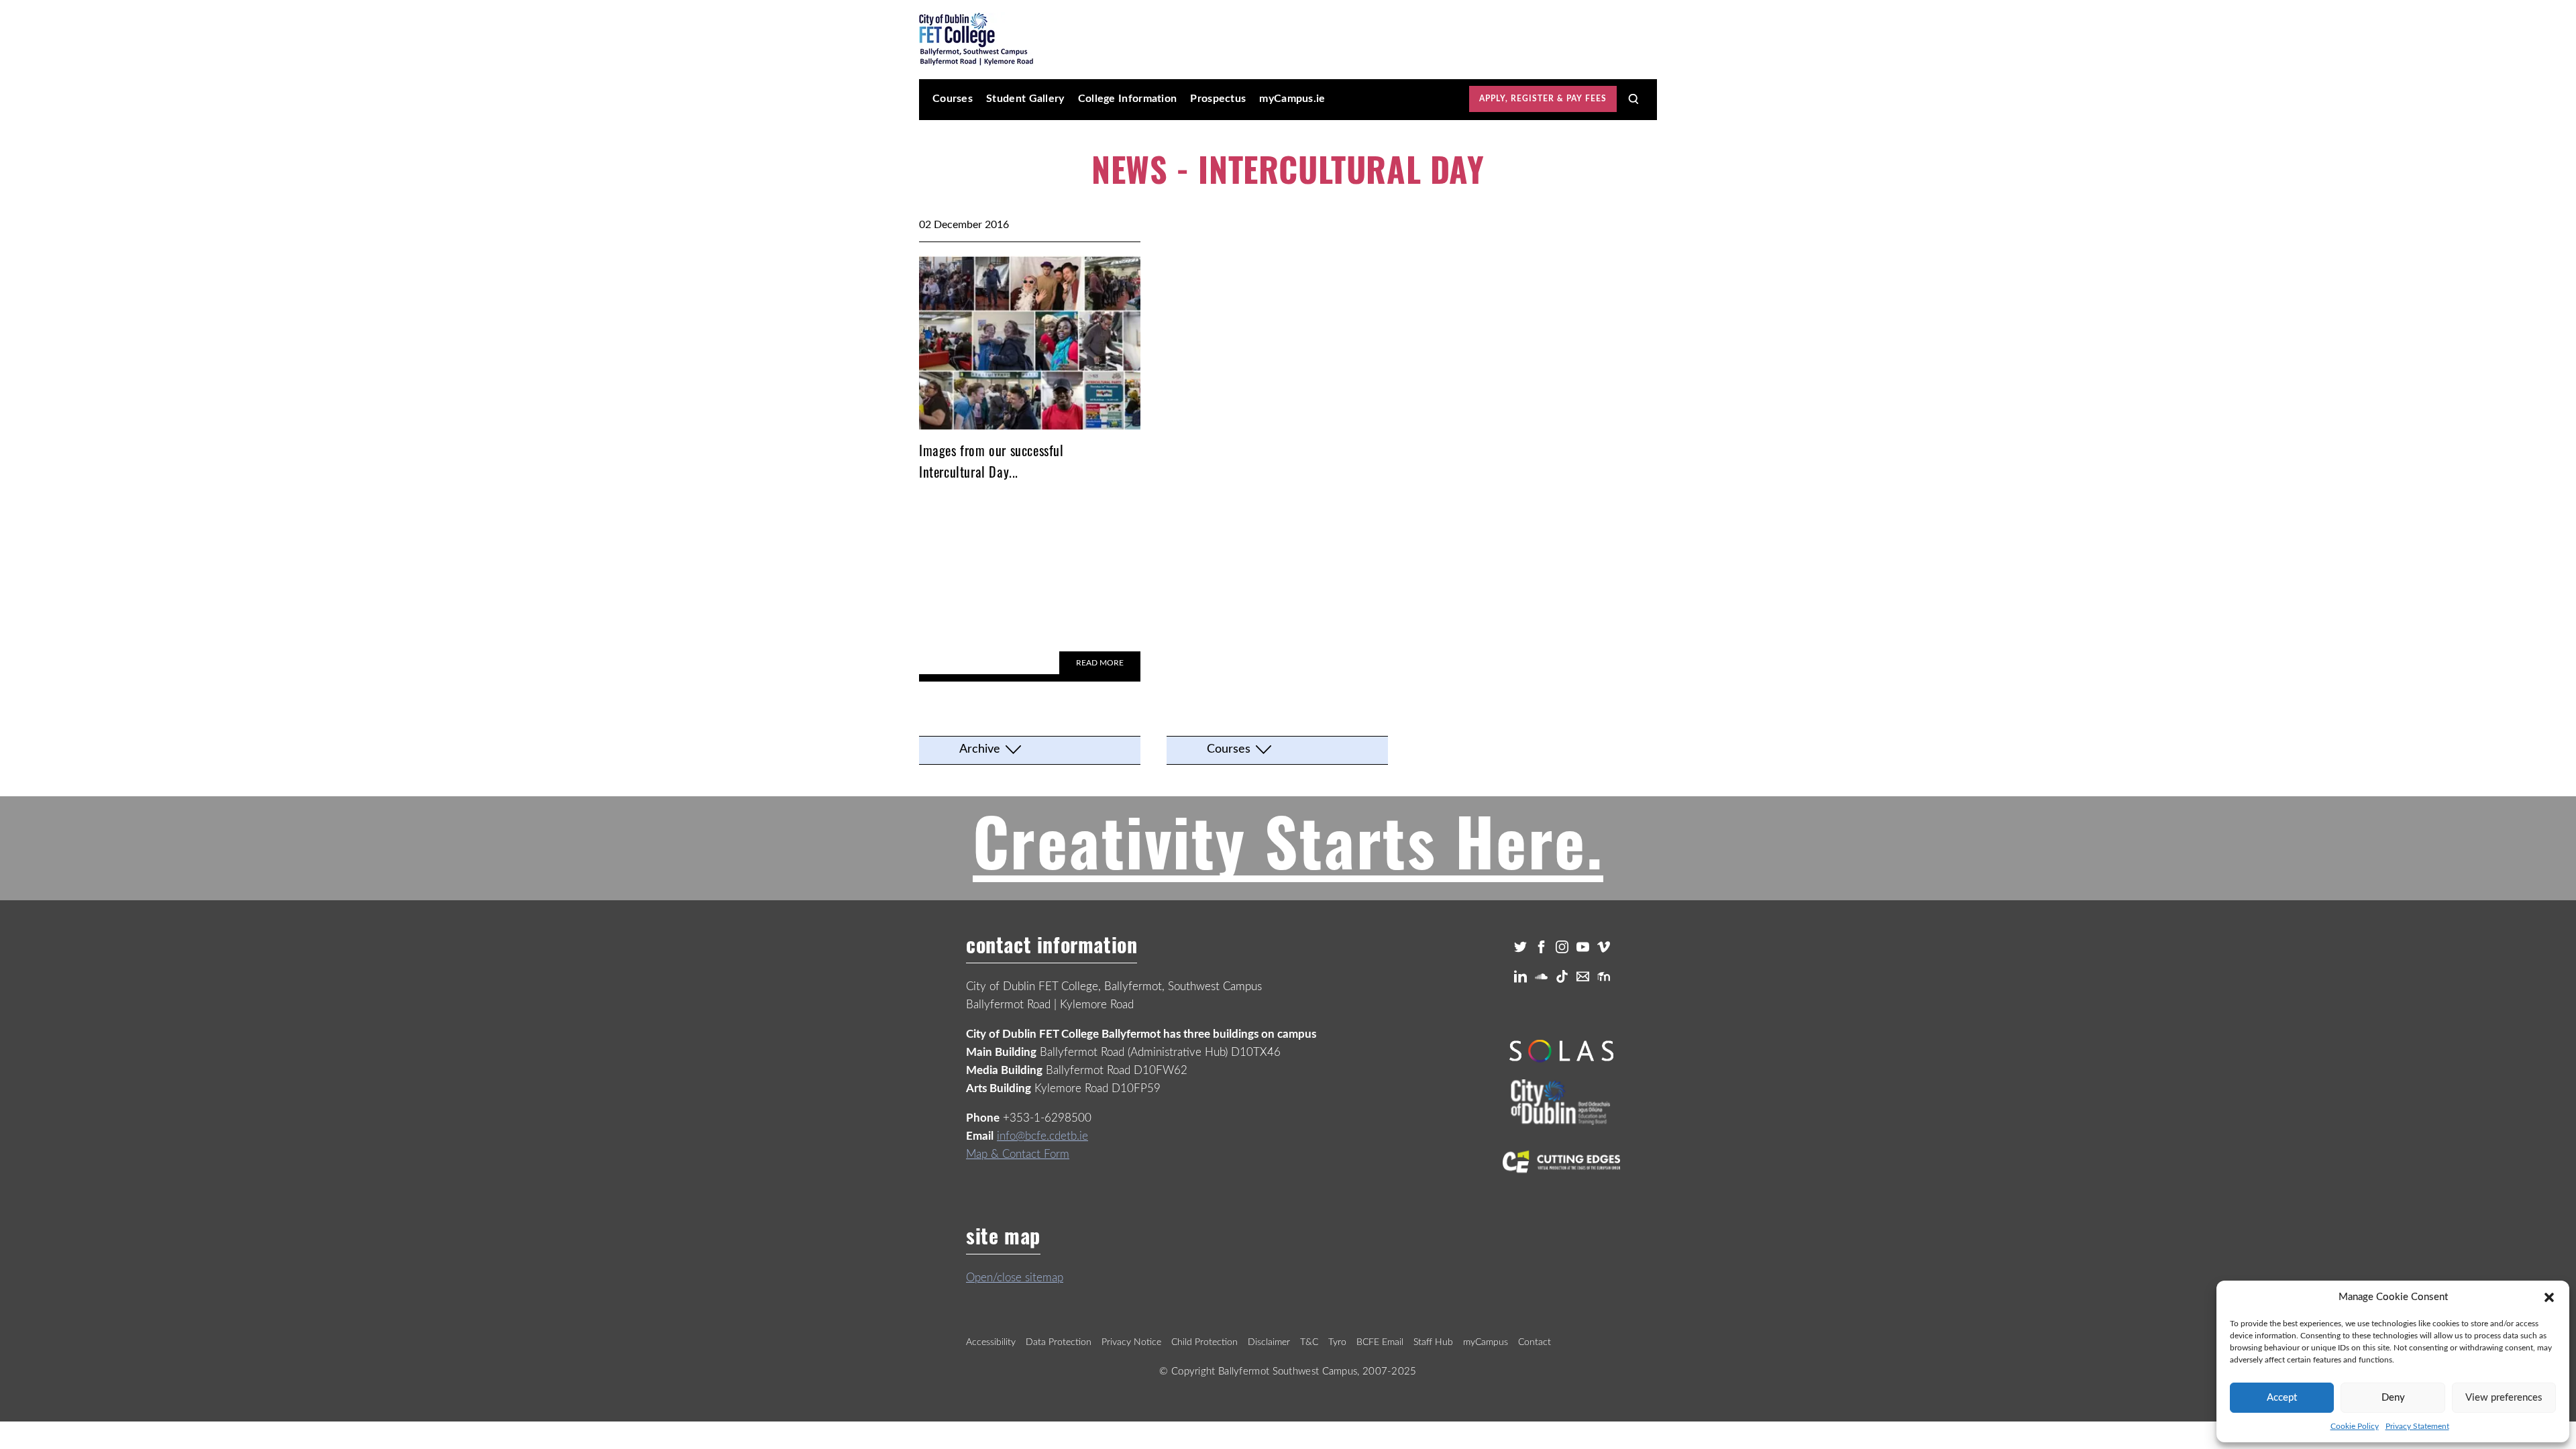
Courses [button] (1229, 749)
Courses (953, 99)
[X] (1520, 947)
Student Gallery (1025, 99)
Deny (2393, 1398)
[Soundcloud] (1541, 976)
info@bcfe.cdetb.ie (1042, 1136)
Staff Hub (1433, 1342)
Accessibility (991, 1342)
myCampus (1486, 1342)
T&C (1309, 1342)
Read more (1100, 663)
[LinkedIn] (1520, 976)
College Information (1128, 99)
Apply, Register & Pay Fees (1543, 99)
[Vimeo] (1604, 947)
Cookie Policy (2355, 1426)
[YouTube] (1583, 947)
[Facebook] (1541, 947)
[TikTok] (1562, 976)
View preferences (2504, 1398)
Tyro (1337, 1342)
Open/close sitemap (1015, 1278)
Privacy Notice (1131, 1342)
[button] (2549, 1297)
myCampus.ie (1292, 99)
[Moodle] (1604, 976)
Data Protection (1059, 1342)
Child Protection (1204, 1342)
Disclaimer (1269, 1342)
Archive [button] (980, 749)
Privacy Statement (2417, 1426)
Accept (2282, 1398)
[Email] (1583, 976)
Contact (1535, 1342)
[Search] (1633, 99)
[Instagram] (1562, 947)
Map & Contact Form (1018, 1154)
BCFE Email (1380, 1342)
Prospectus (1218, 99)
